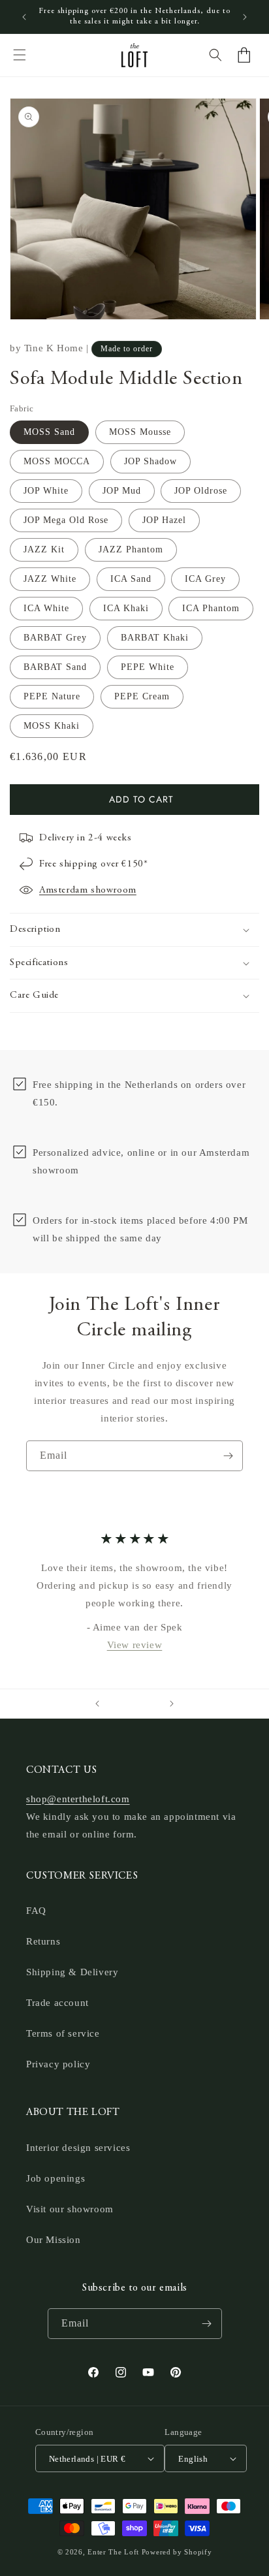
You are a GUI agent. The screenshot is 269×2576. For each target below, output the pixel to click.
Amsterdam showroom (88, 890)
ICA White (46, 608)
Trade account (57, 2003)
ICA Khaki (126, 608)
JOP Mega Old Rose (66, 520)
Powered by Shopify (177, 2552)
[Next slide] (172, 1704)
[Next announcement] (245, 17)
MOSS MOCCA (57, 461)
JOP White (46, 491)
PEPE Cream (142, 696)
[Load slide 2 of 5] (125, 1704)
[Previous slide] (97, 1704)
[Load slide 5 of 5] (153, 1704)
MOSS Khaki (52, 726)
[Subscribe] (228, 1456)
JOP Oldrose (201, 491)
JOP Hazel (164, 520)
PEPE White (148, 667)
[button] (20, 55)
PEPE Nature (52, 696)
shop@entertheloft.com (78, 1799)
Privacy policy (58, 2064)
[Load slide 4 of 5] (144, 1704)
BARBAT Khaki (155, 638)
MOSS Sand (49, 432)
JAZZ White (50, 579)
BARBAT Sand (55, 667)
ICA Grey (205, 579)
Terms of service (63, 2033)
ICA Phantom (211, 608)
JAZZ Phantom (131, 549)
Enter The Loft (113, 2552)
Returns (43, 1941)
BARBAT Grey (55, 638)
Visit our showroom (70, 2209)
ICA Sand (131, 579)
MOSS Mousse (140, 432)
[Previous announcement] (24, 17)
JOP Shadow (150, 461)
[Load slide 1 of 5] (116, 1704)
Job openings (55, 2178)
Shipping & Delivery (72, 1972)
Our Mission (54, 2240)
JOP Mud (122, 491)
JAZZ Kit (44, 549)
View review (135, 1644)
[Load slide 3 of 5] (134, 1704)
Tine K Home (54, 348)
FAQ (36, 1911)
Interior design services (78, 2148)
